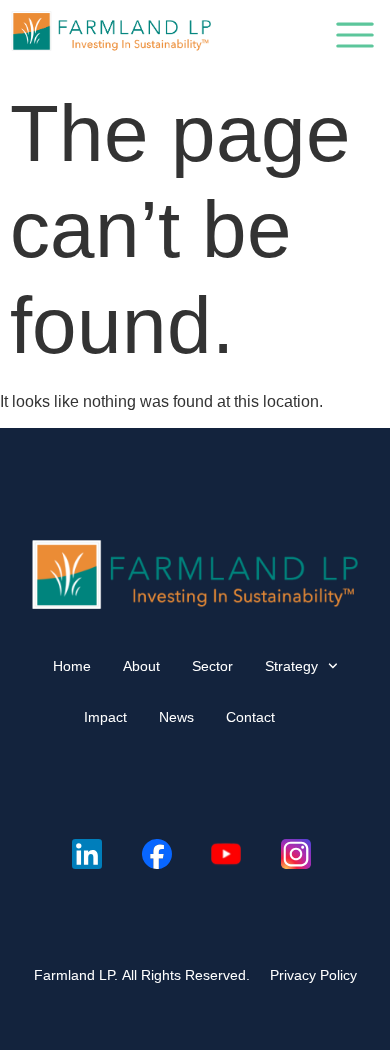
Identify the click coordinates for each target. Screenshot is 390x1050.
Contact (250, 717)
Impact (105, 717)
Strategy (291, 666)
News (176, 717)
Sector (212, 666)
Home (72, 666)
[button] (355, 39)
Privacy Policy (313, 975)
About (141, 666)
